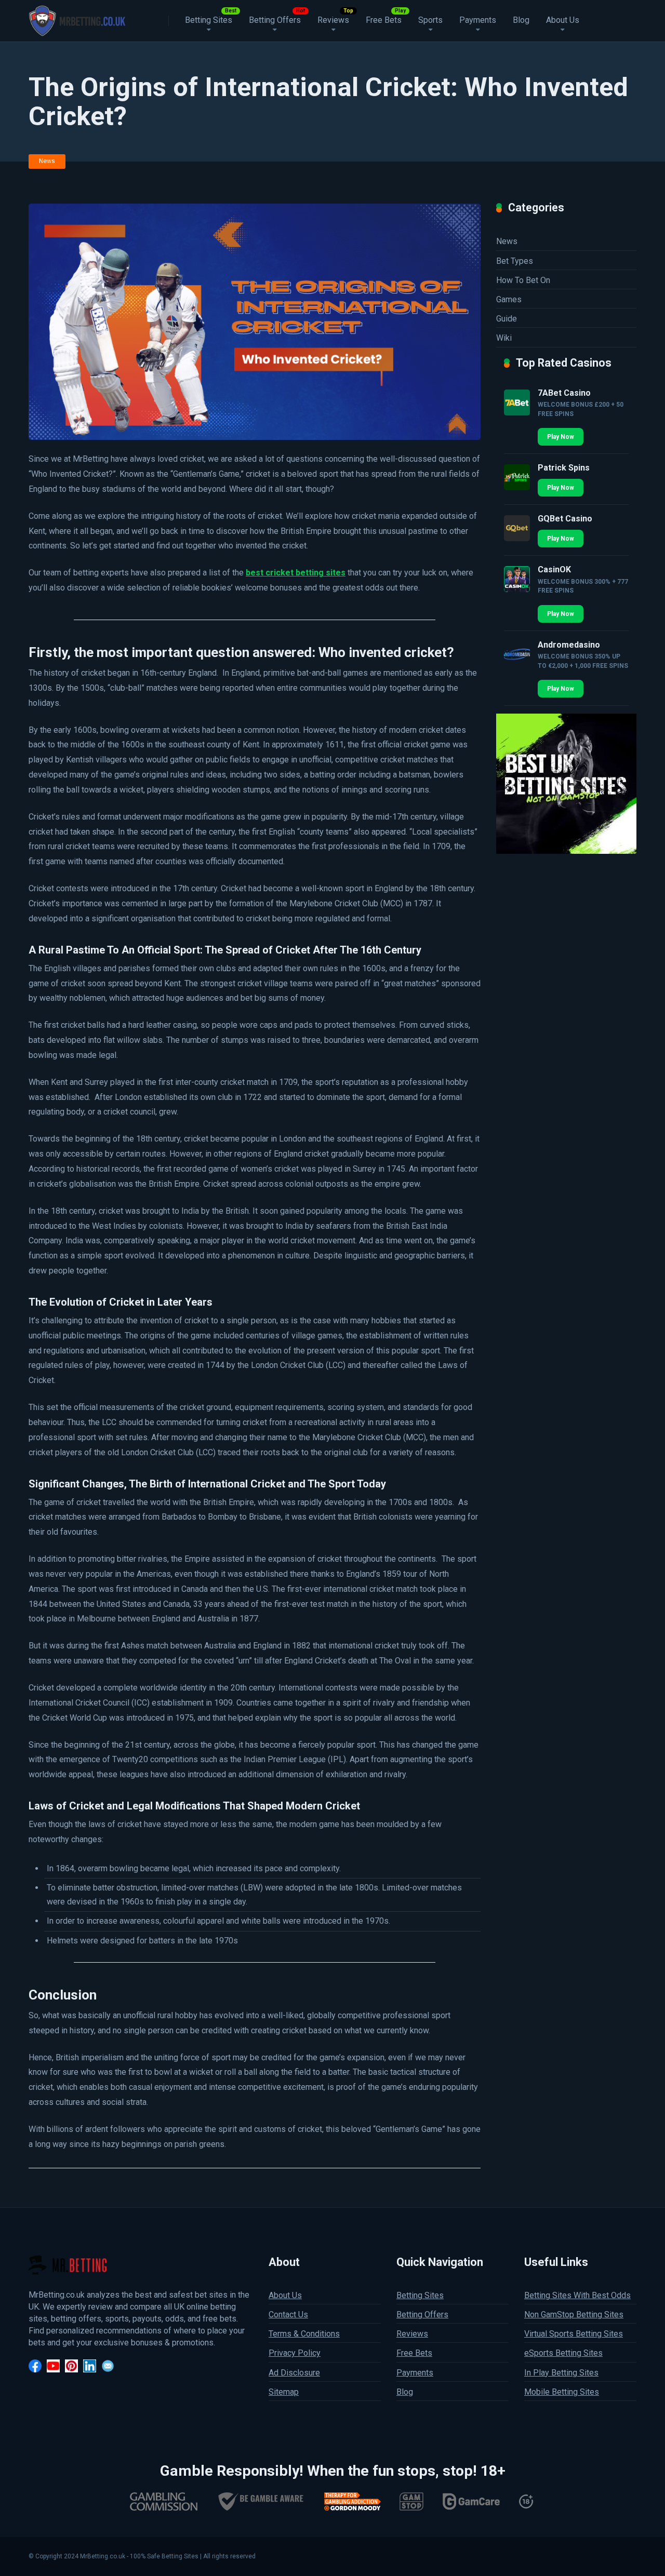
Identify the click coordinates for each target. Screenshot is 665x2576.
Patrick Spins (564, 468)
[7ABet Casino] (517, 413)
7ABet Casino (564, 393)
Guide (507, 319)
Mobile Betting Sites (562, 2391)
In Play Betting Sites (561, 2372)
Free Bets (384, 20)
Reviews (333, 20)
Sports (430, 20)
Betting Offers (275, 20)
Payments (478, 20)
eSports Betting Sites (563, 2353)
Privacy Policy (295, 2353)
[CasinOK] (517, 589)
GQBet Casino (565, 519)
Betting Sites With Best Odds (577, 2295)
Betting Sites (209, 20)
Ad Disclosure (294, 2372)
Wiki (504, 338)
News (47, 161)
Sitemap (284, 2391)
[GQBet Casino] (517, 538)
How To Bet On (523, 280)
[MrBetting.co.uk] (77, 19)
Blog (521, 20)
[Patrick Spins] (517, 487)
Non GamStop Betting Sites (574, 2315)
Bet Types (515, 261)
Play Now (561, 437)
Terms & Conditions (304, 2334)
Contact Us (288, 2315)
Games (509, 299)
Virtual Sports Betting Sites (574, 2334)
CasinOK (554, 569)
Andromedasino (569, 645)
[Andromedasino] (517, 665)
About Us (563, 20)
